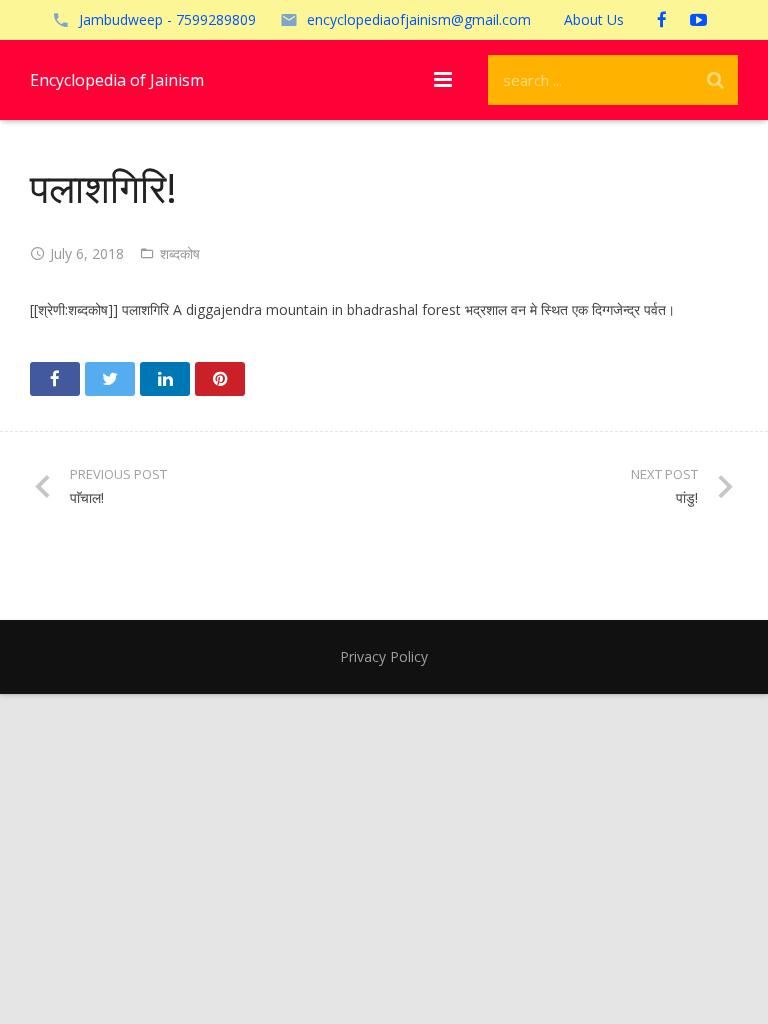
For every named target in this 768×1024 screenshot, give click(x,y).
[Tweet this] (110, 379)
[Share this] (55, 379)
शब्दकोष (180, 253)
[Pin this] (220, 379)
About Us (594, 19)
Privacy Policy (384, 656)
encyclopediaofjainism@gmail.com (419, 19)
